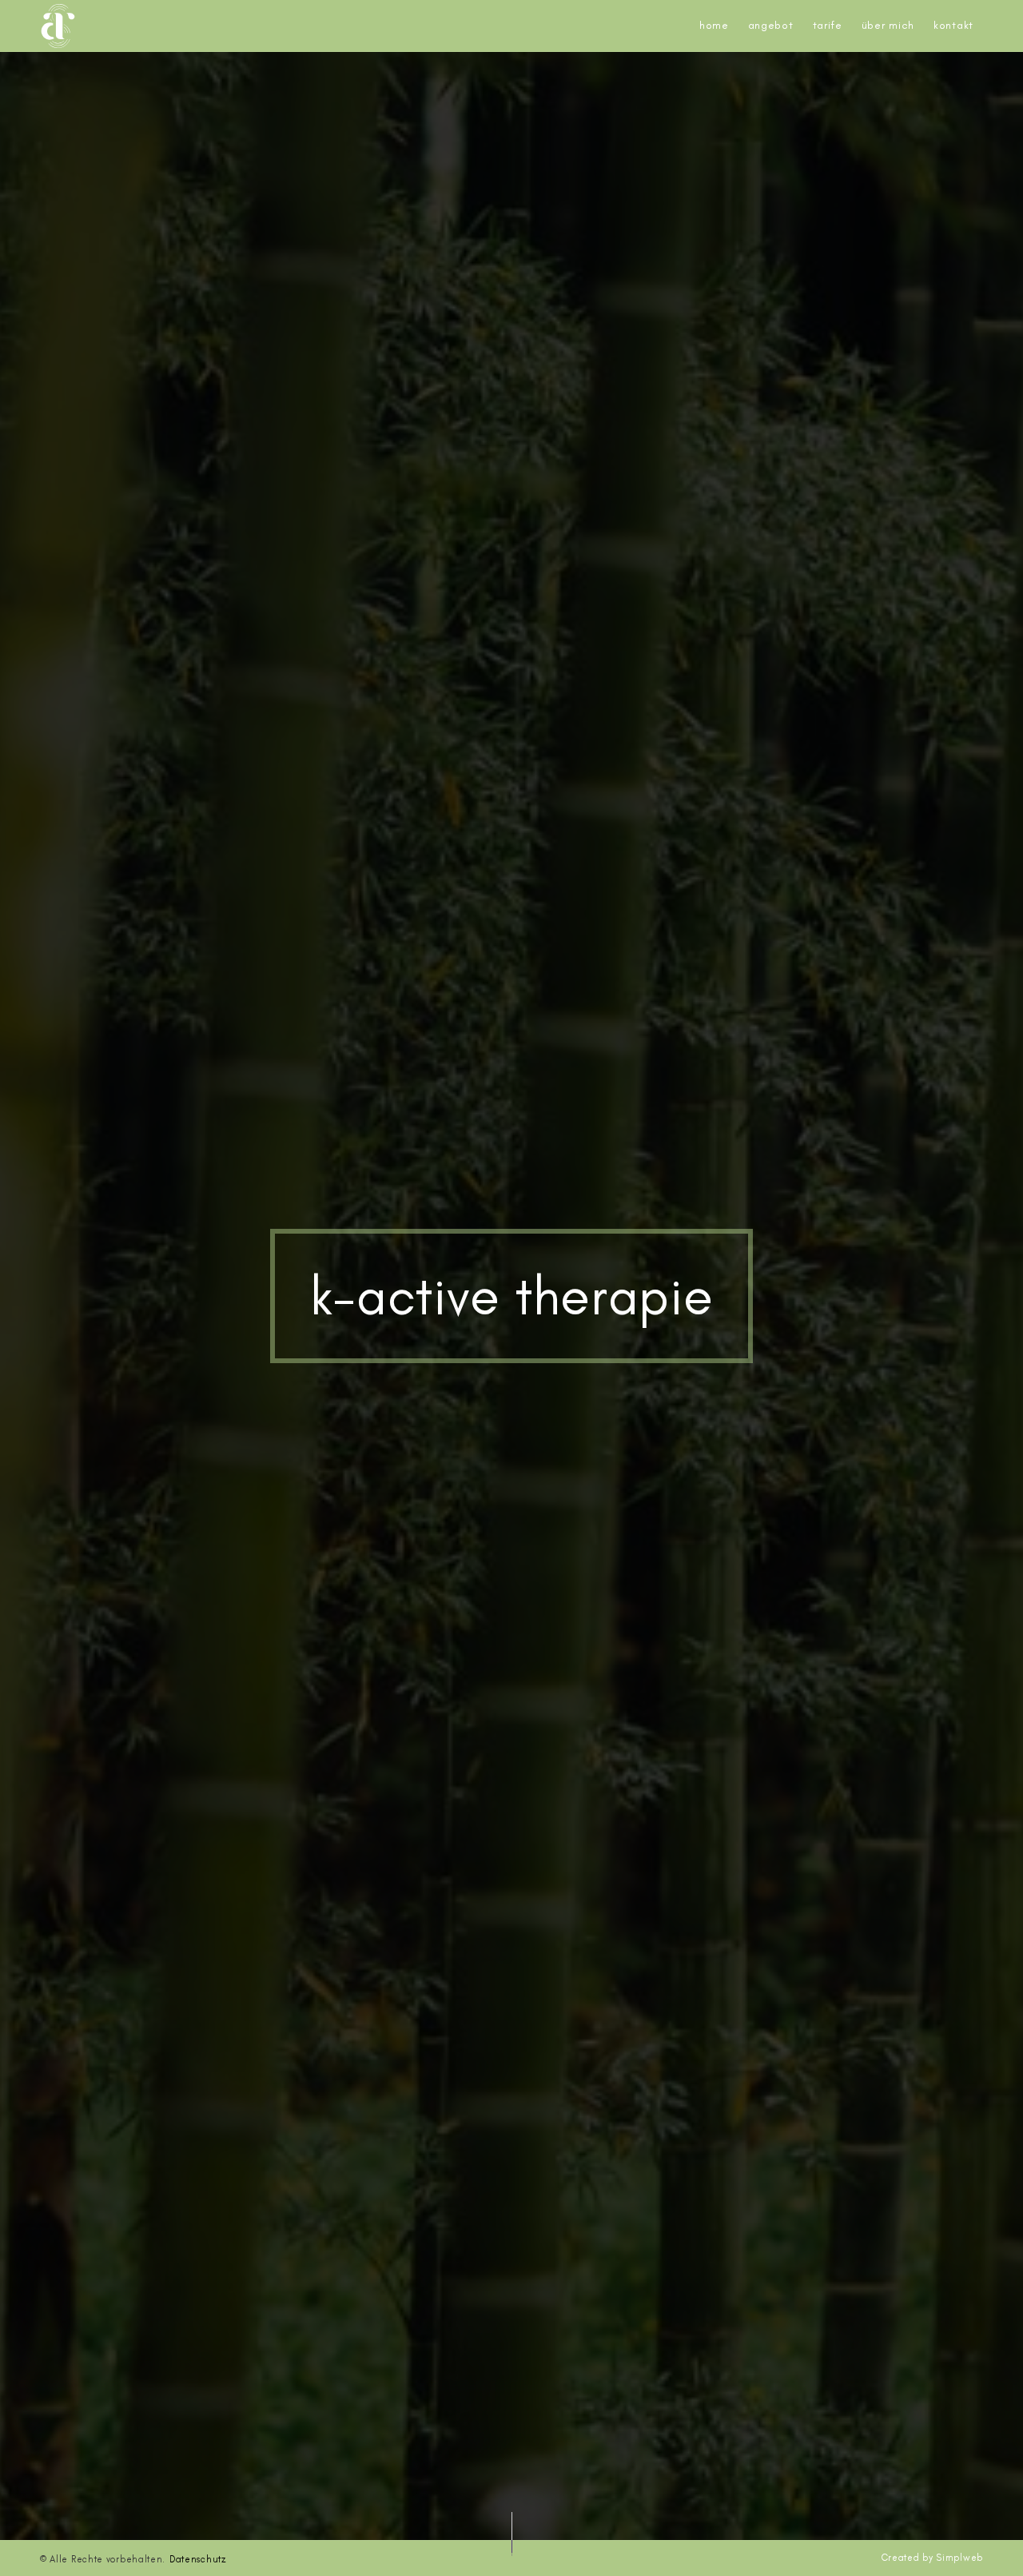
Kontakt (953, 25)
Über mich (888, 25)
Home (714, 25)
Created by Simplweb (932, 2558)
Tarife (828, 25)
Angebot (771, 25)
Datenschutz (198, 2559)
